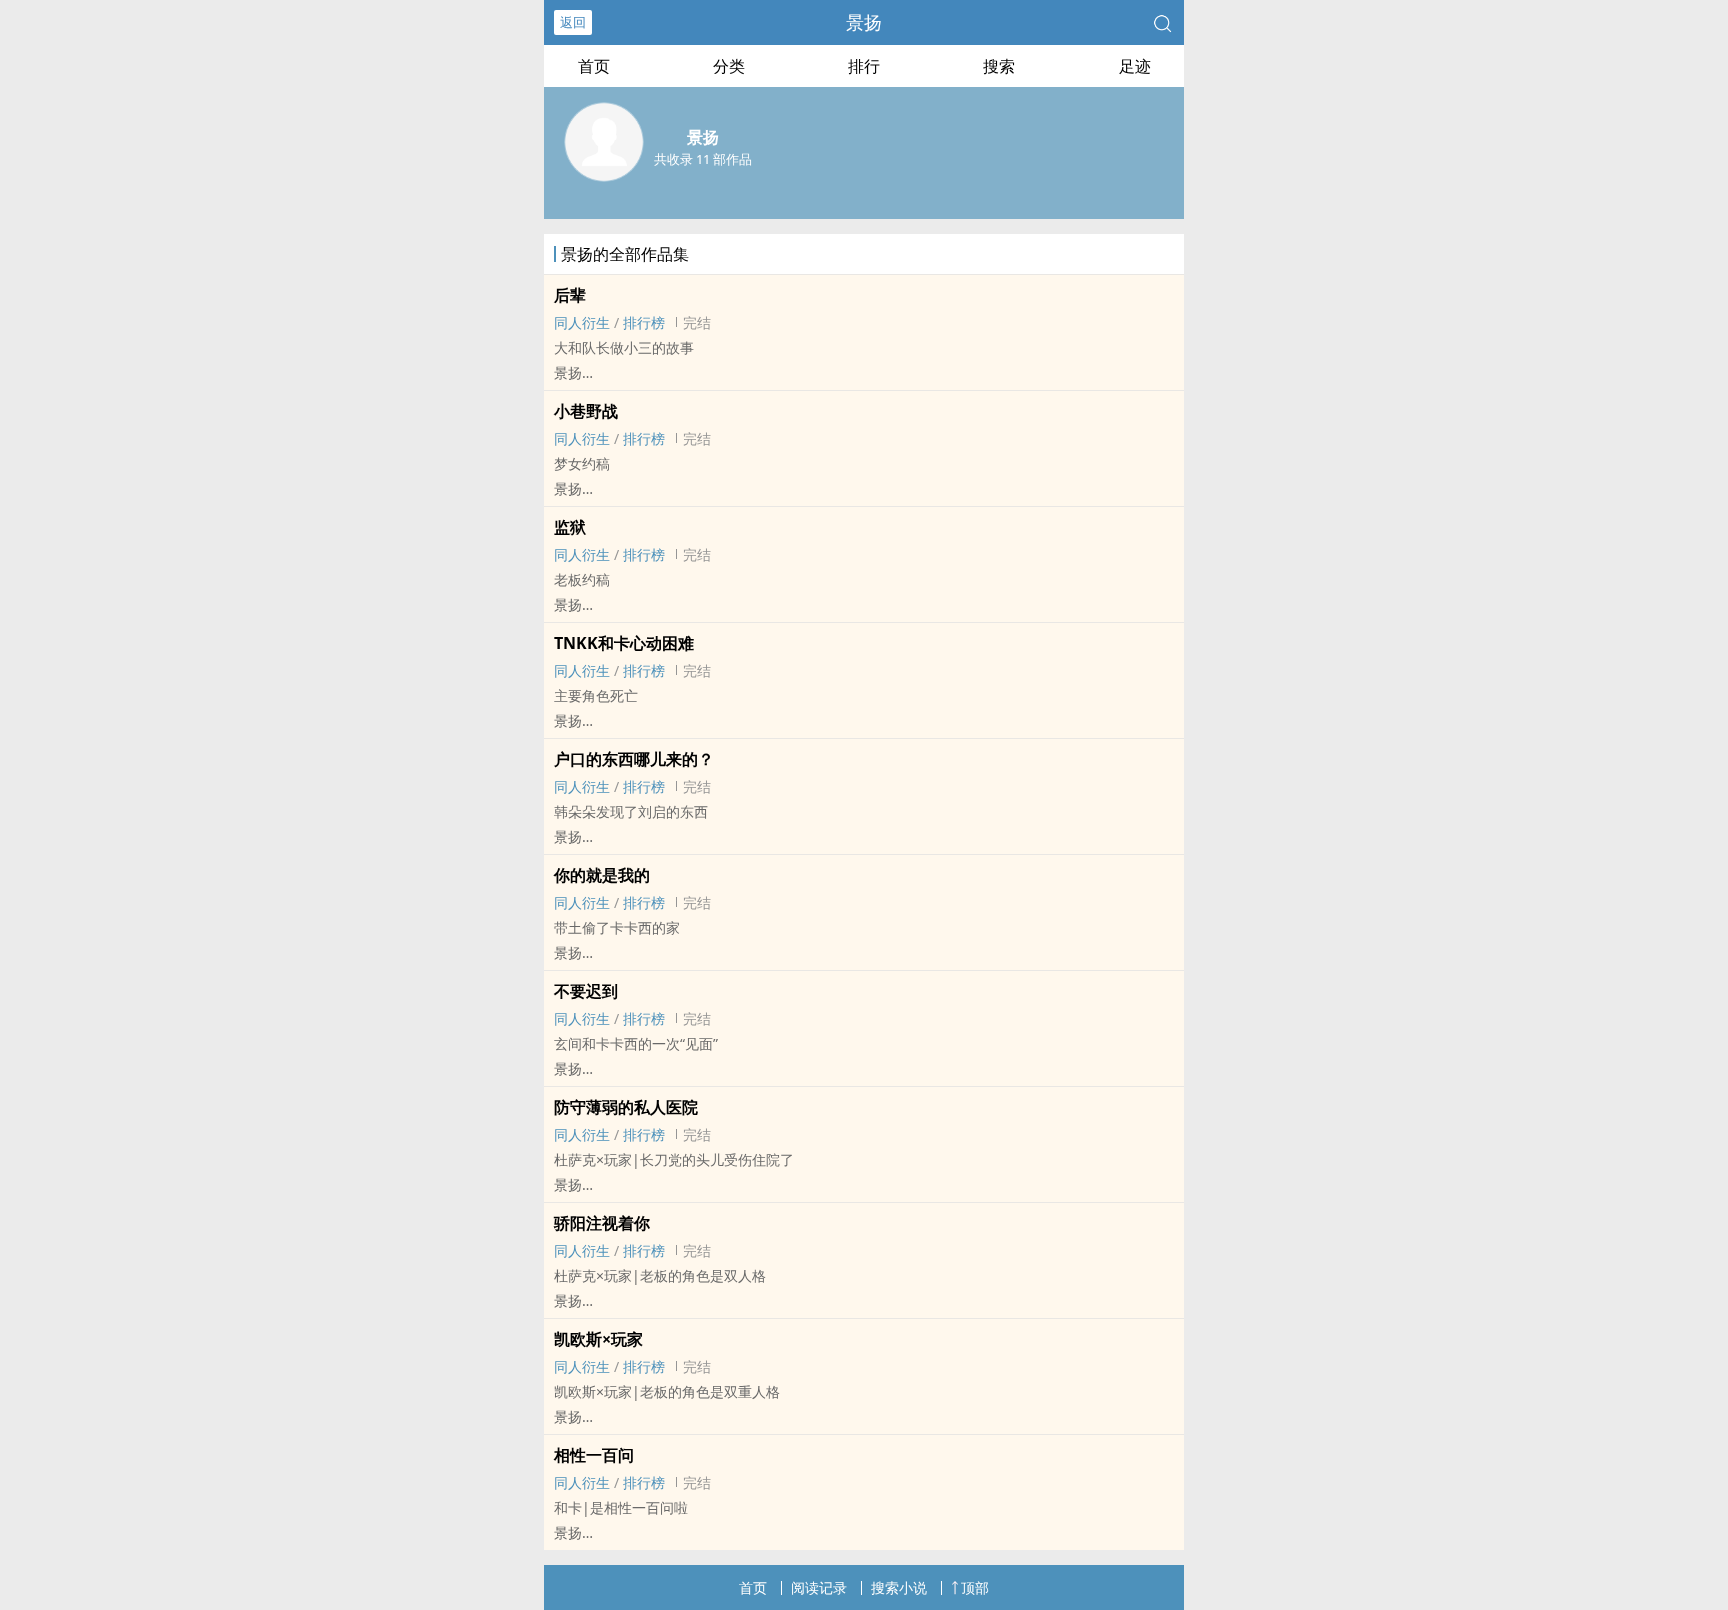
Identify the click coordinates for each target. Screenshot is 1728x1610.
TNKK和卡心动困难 (624, 643)
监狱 (570, 527)
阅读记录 (819, 1587)
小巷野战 (586, 411)
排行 (864, 66)
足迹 (1135, 66)
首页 (594, 66)
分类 (729, 66)
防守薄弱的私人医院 (626, 1107)
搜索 (999, 66)
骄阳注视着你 (602, 1223)
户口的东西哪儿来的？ (634, 759)
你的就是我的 (602, 875)
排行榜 (644, 322)
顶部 (975, 1587)
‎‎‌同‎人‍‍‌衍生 (582, 322)
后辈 (570, 295)
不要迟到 (586, 991)
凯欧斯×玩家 (598, 1339)
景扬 (864, 22)
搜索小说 (899, 1587)
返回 (573, 22)
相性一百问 (594, 1455)
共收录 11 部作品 (703, 159)
